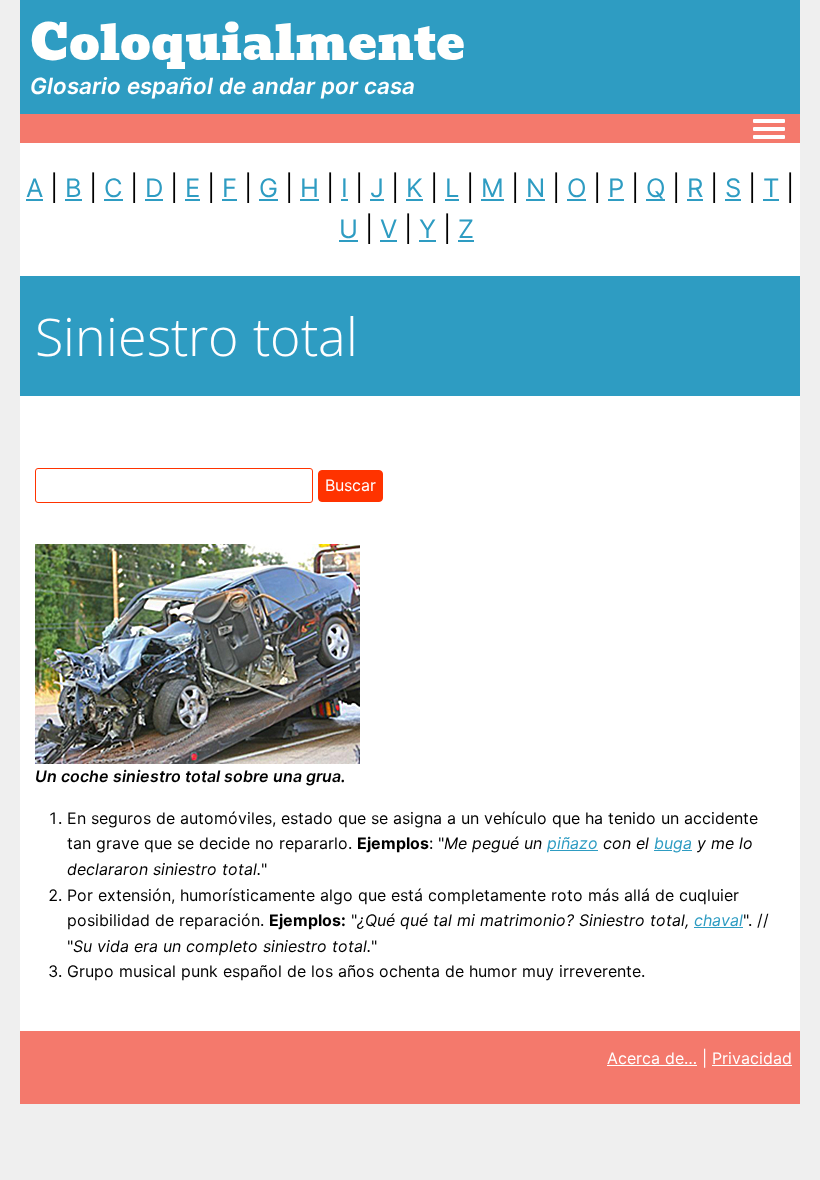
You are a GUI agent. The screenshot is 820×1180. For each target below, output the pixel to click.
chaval (718, 920)
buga (673, 843)
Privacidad (752, 1058)
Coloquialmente (247, 43)
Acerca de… (652, 1058)
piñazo (572, 843)
